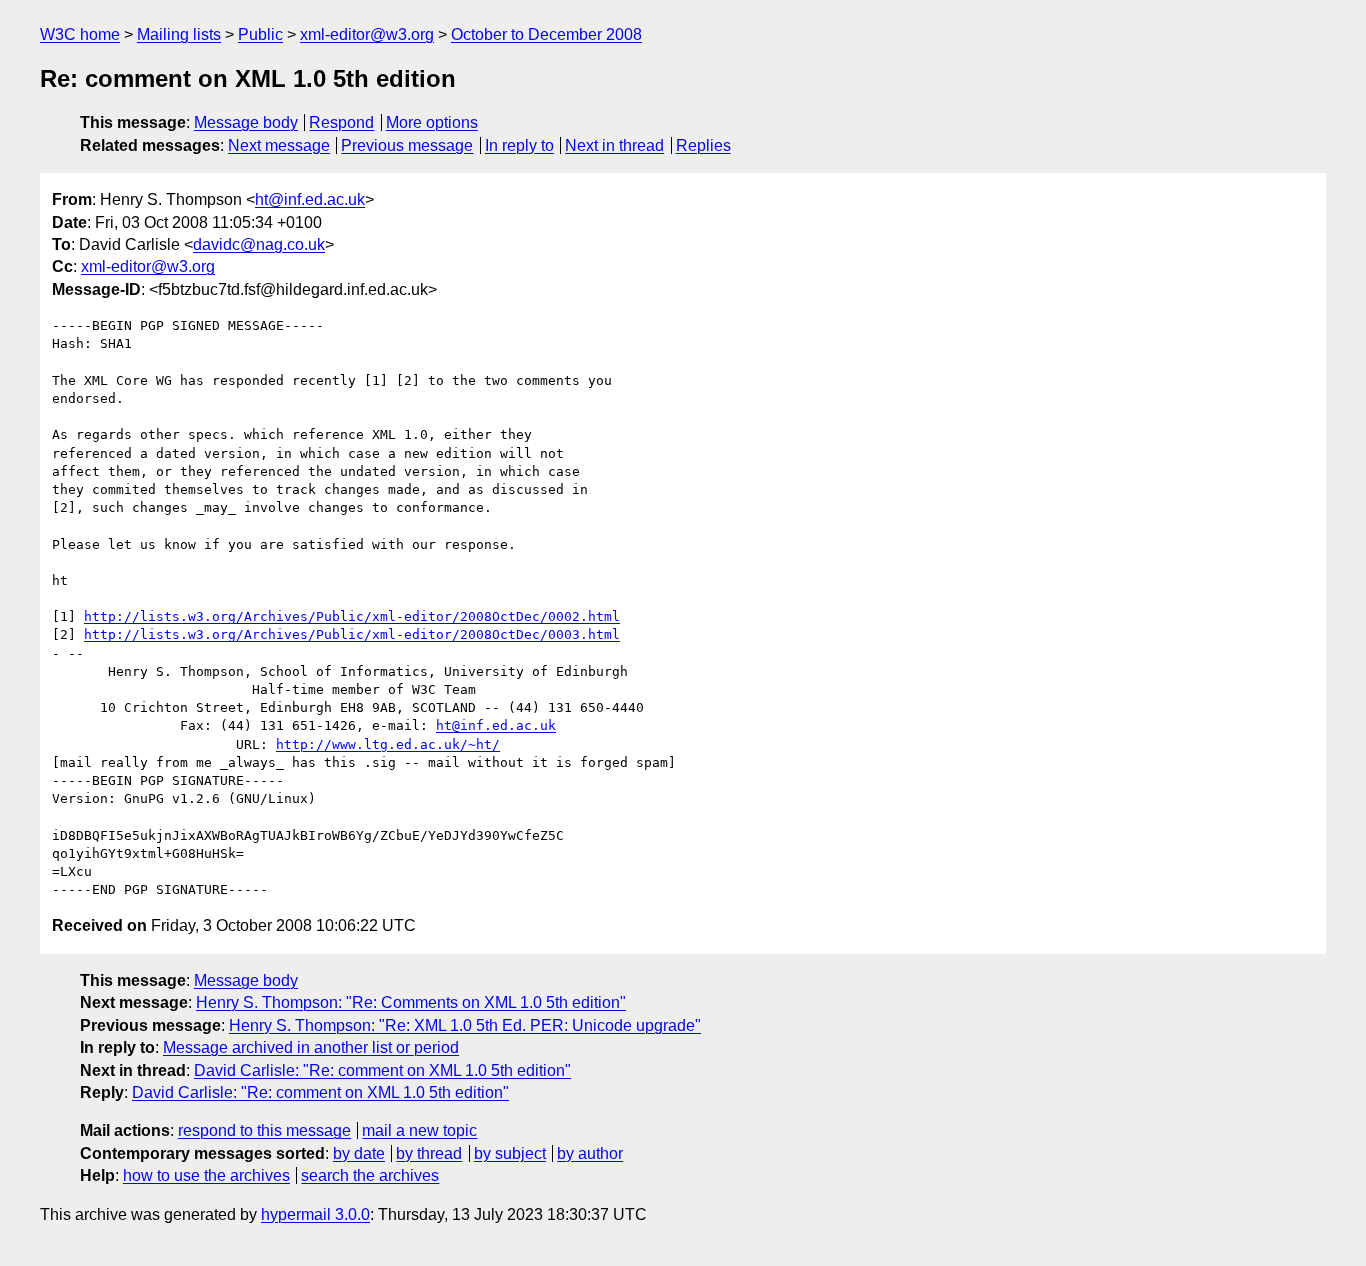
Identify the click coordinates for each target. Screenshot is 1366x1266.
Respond (341, 122)
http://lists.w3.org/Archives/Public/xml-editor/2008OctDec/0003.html (352, 634)
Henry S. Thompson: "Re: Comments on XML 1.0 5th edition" (411, 1002)
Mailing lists (179, 34)
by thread (429, 1153)
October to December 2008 (546, 34)
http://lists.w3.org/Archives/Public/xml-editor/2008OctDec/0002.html (352, 616)
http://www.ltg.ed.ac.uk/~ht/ (388, 744)
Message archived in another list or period (311, 1047)
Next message (279, 145)
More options (432, 122)
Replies (703, 145)
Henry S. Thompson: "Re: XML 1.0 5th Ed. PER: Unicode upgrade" (465, 1025)
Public (260, 34)
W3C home (80, 34)
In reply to (519, 145)
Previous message (407, 145)
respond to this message (264, 1130)
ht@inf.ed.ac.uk (310, 199)
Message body (246, 122)
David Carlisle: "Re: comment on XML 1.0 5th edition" (382, 1070)
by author (590, 1153)
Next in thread (614, 145)
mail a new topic (419, 1130)
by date (359, 1153)
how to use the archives (206, 1175)
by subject (510, 1153)
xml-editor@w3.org (367, 34)
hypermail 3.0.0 (315, 1214)
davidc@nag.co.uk (259, 244)
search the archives (370, 1175)
